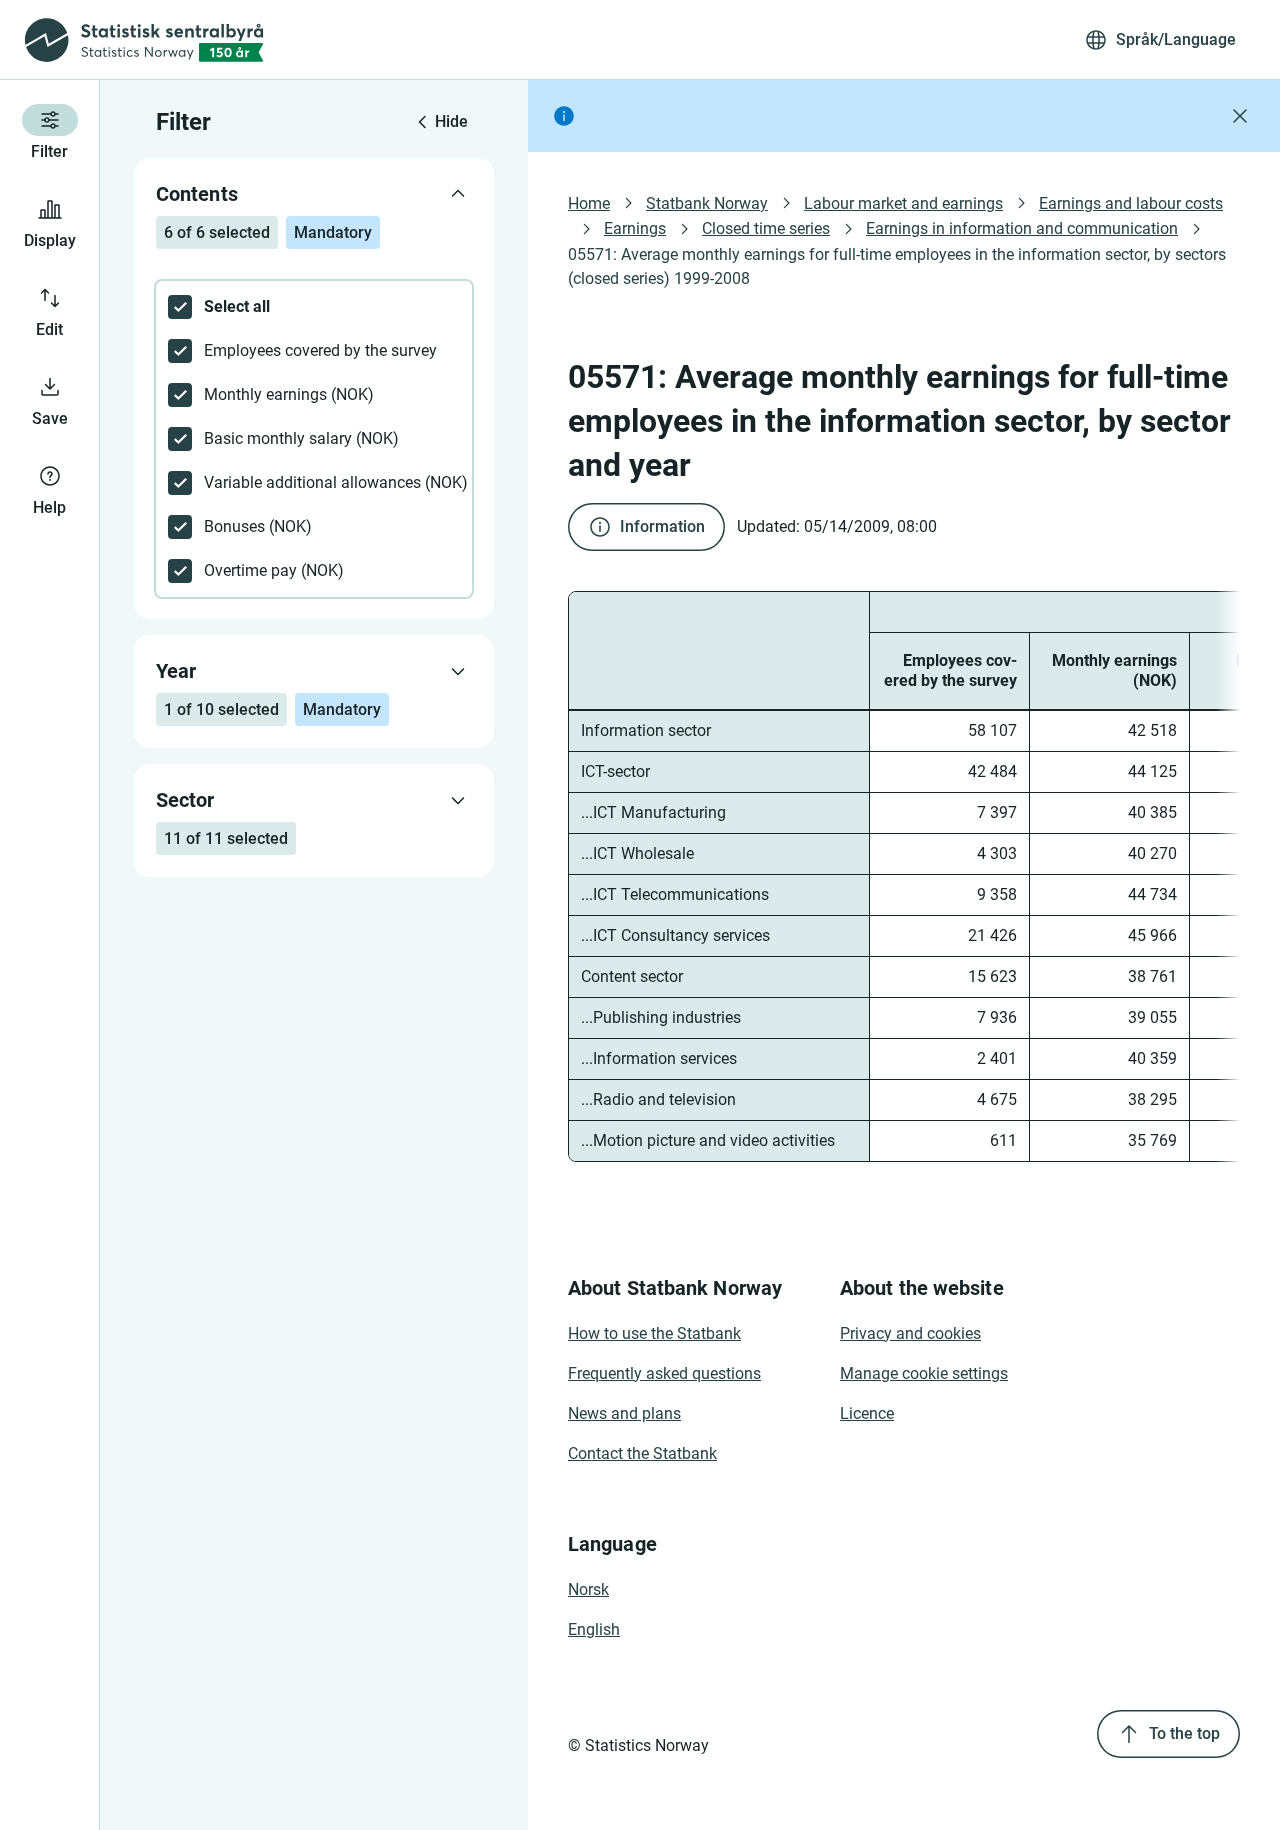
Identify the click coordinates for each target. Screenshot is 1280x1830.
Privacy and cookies (910, 1333)
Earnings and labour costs (1131, 203)
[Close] (1240, 116)
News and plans (624, 1413)
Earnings (635, 228)
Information (662, 526)
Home (589, 203)
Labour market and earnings (903, 203)
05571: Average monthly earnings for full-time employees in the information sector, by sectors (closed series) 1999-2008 (899, 266)
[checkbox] (314, 307)
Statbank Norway (707, 203)
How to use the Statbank (654, 1333)
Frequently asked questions (664, 1373)
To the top (1184, 1733)
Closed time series (766, 228)
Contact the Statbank (642, 1453)
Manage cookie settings (924, 1373)
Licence (867, 1413)
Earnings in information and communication (1022, 228)
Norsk (588, 1589)
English (594, 1629)
